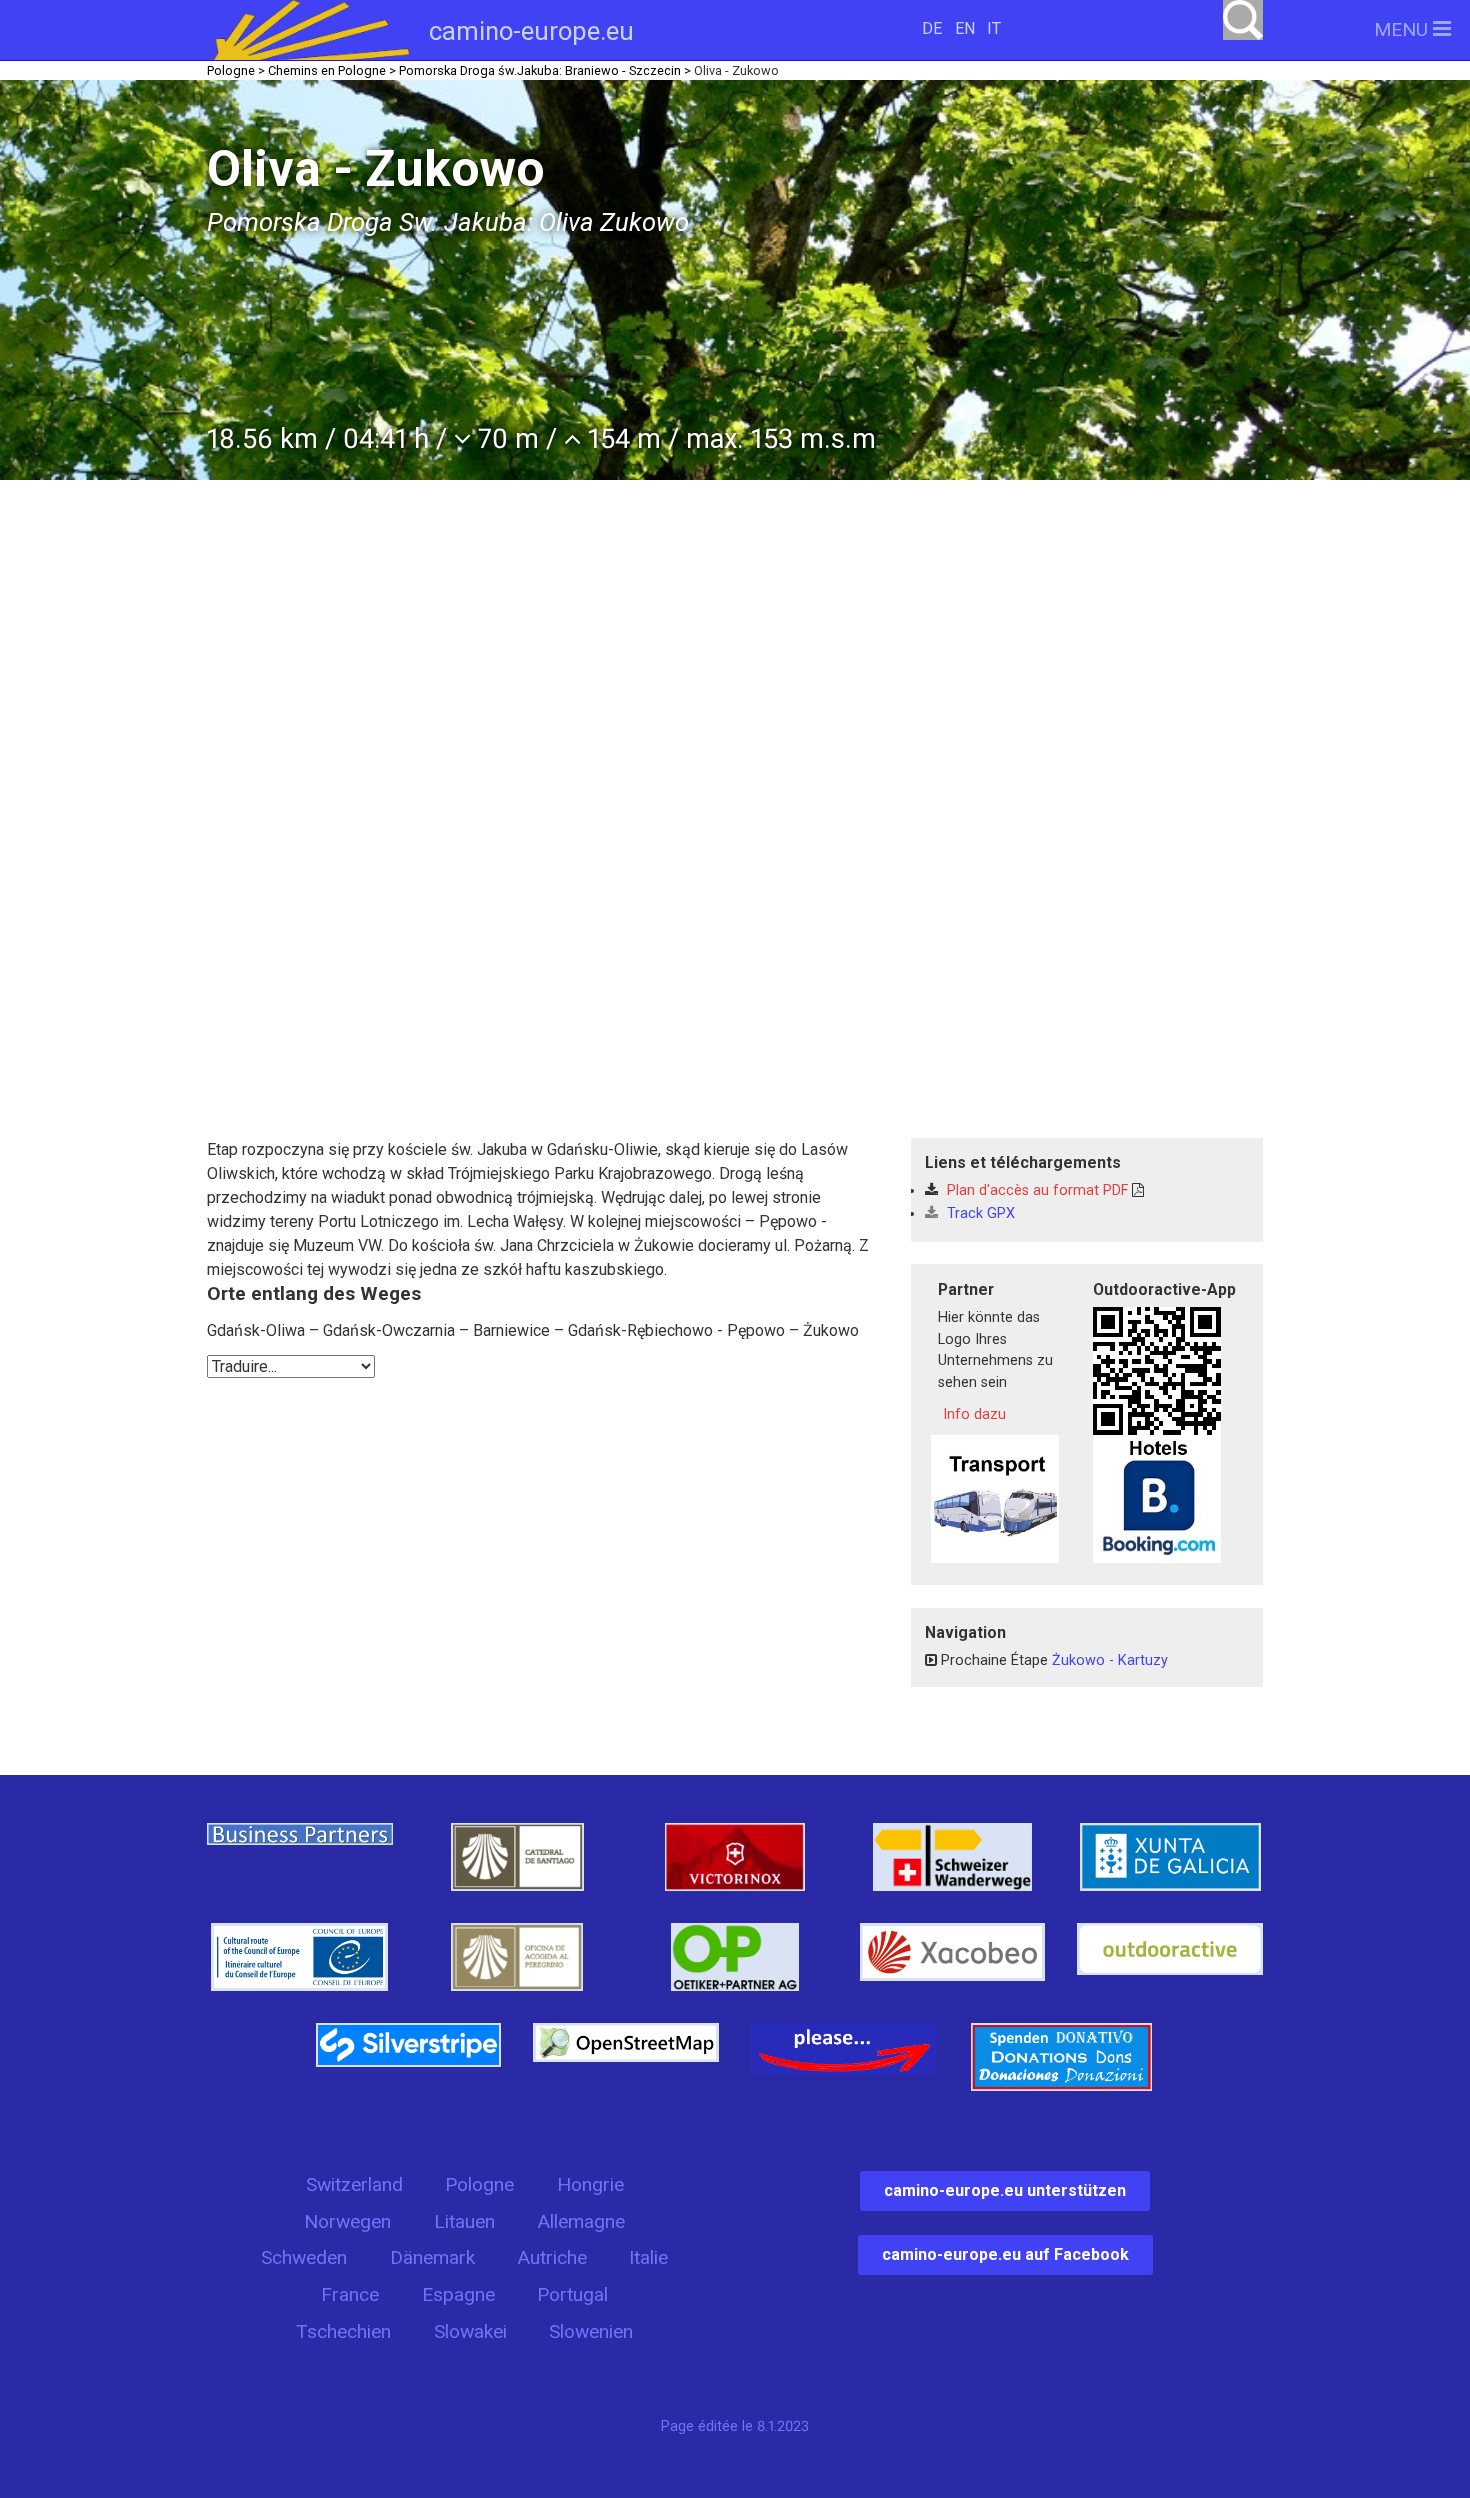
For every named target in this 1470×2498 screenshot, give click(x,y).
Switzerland (354, 2184)
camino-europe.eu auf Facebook (1005, 2254)
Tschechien (343, 2331)
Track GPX (979, 1213)
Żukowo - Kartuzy (1110, 1660)
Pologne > (236, 70)
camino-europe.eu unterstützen (1005, 2190)
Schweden (304, 2257)
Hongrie (590, 2184)
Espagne (458, 2294)
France (350, 2294)
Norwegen (347, 2221)
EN (965, 28)
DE (932, 28)
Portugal (572, 2294)
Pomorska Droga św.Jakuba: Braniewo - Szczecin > (545, 70)
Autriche (552, 2257)
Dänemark (432, 2257)
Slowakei (470, 2331)
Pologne (479, 2184)
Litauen (464, 2221)
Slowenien (591, 2331)
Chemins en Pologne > (332, 70)
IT (994, 28)
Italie (648, 2257)
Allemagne (581, 2221)
